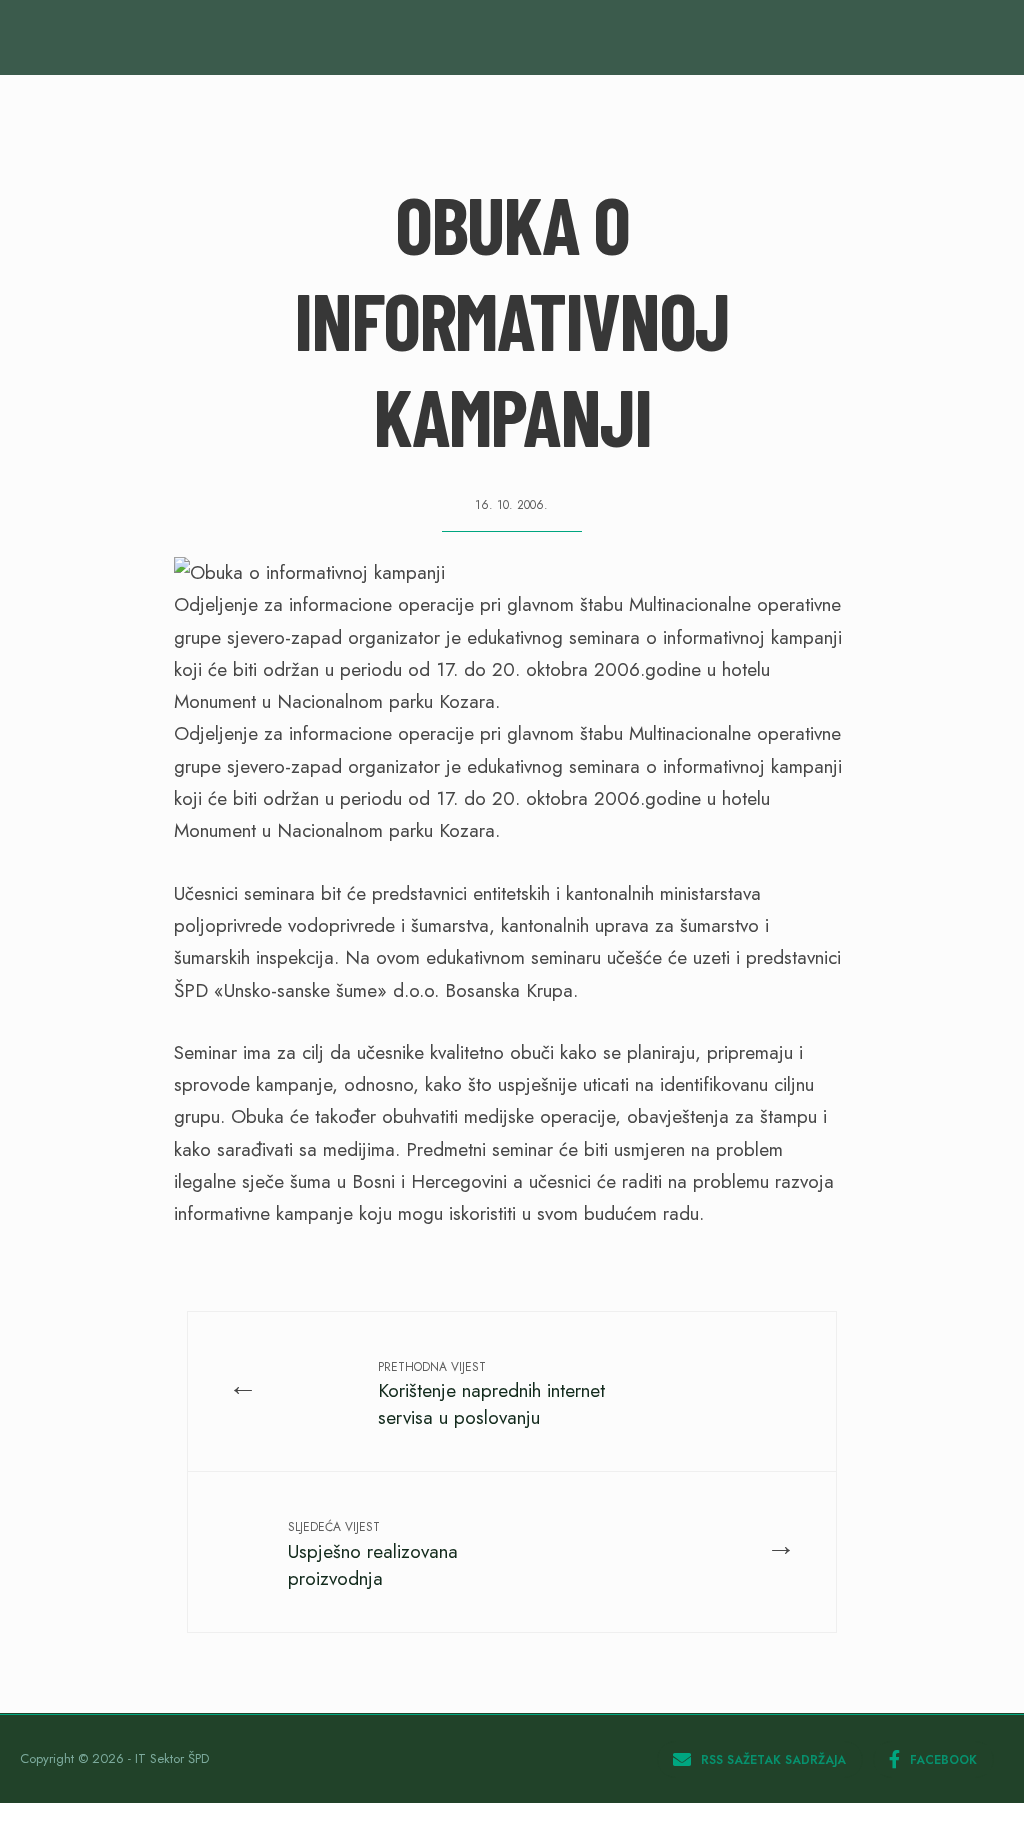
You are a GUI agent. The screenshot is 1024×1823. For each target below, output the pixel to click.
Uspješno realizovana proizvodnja (373, 1554)
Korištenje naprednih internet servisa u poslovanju (491, 1394)
